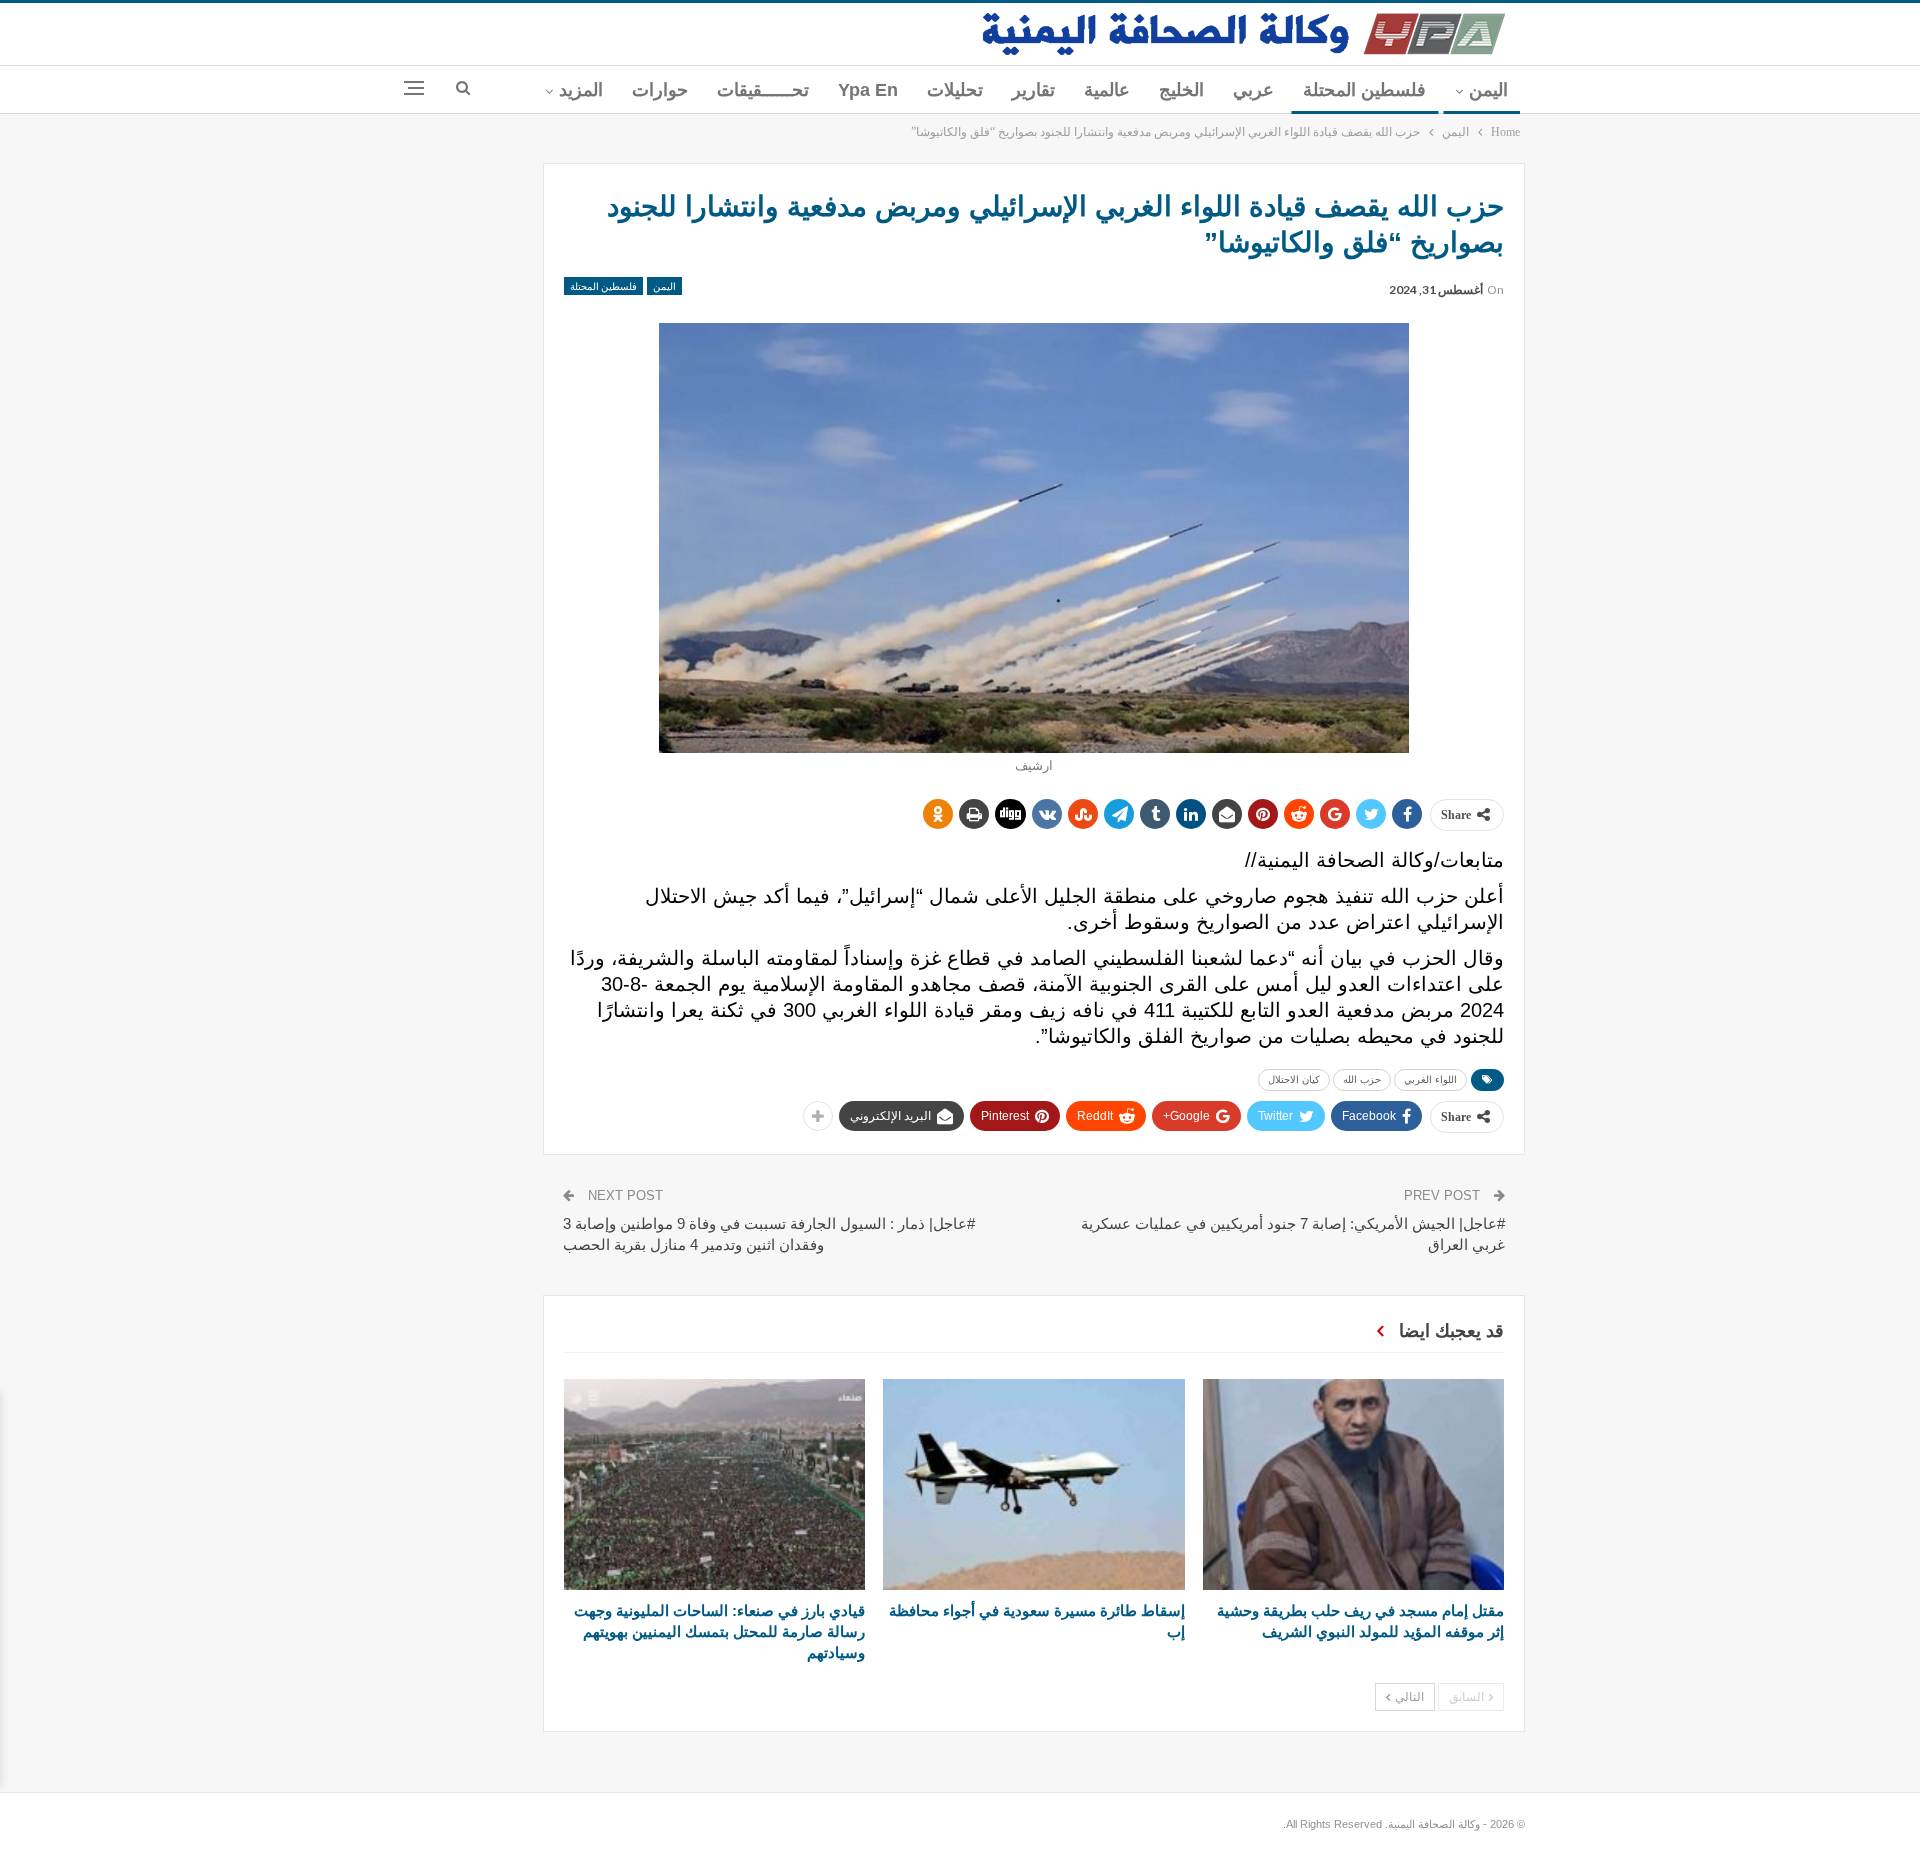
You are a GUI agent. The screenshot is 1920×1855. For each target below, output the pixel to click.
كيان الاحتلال (1294, 1079)
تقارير (1033, 90)
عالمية (1107, 90)
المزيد (581, 90)
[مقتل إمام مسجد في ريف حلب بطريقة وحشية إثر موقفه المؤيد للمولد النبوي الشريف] (1353, 1484)
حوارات (660, 90)
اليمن (1488, 90)
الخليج (1181, 90)
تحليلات (955, 90)
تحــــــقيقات (763, 90)
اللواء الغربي (1430, 1079)
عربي (1253, 90)
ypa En (868, 90)
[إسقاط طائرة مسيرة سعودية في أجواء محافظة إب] (1033, 1484)
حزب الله (1362, 1079)
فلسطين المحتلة (1364, 90)
